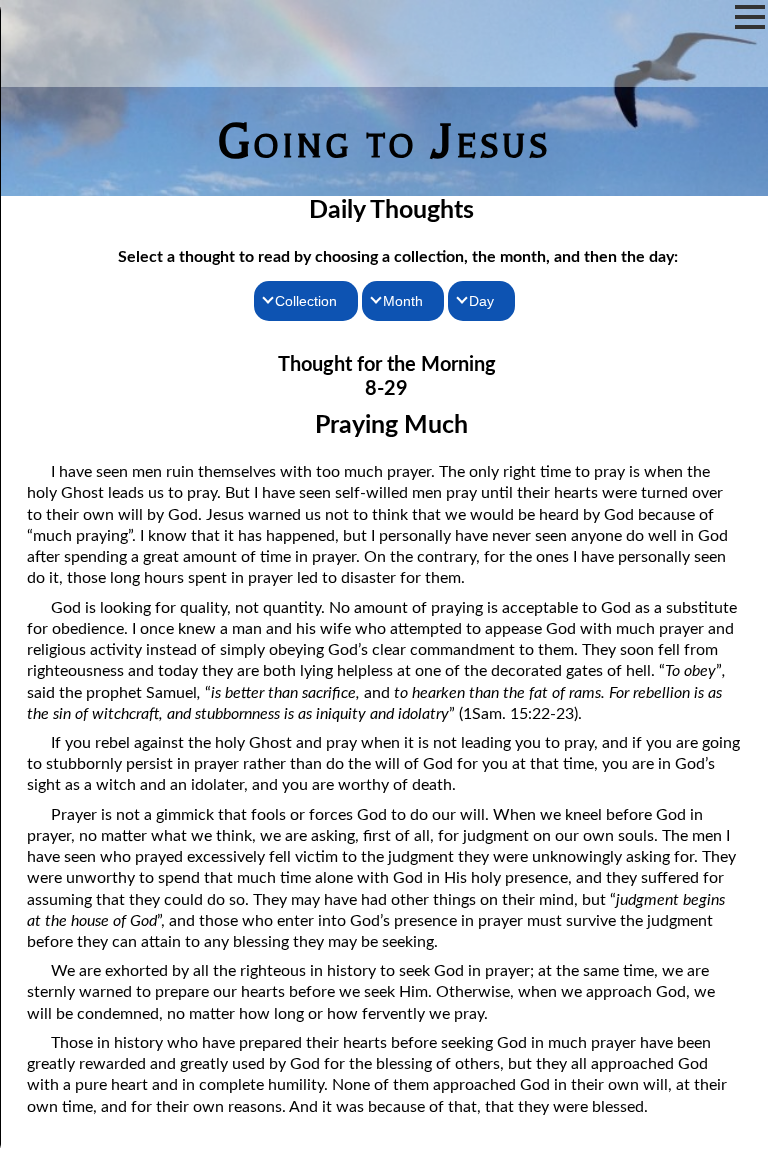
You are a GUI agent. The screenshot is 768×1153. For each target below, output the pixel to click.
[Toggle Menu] (750, 17)
